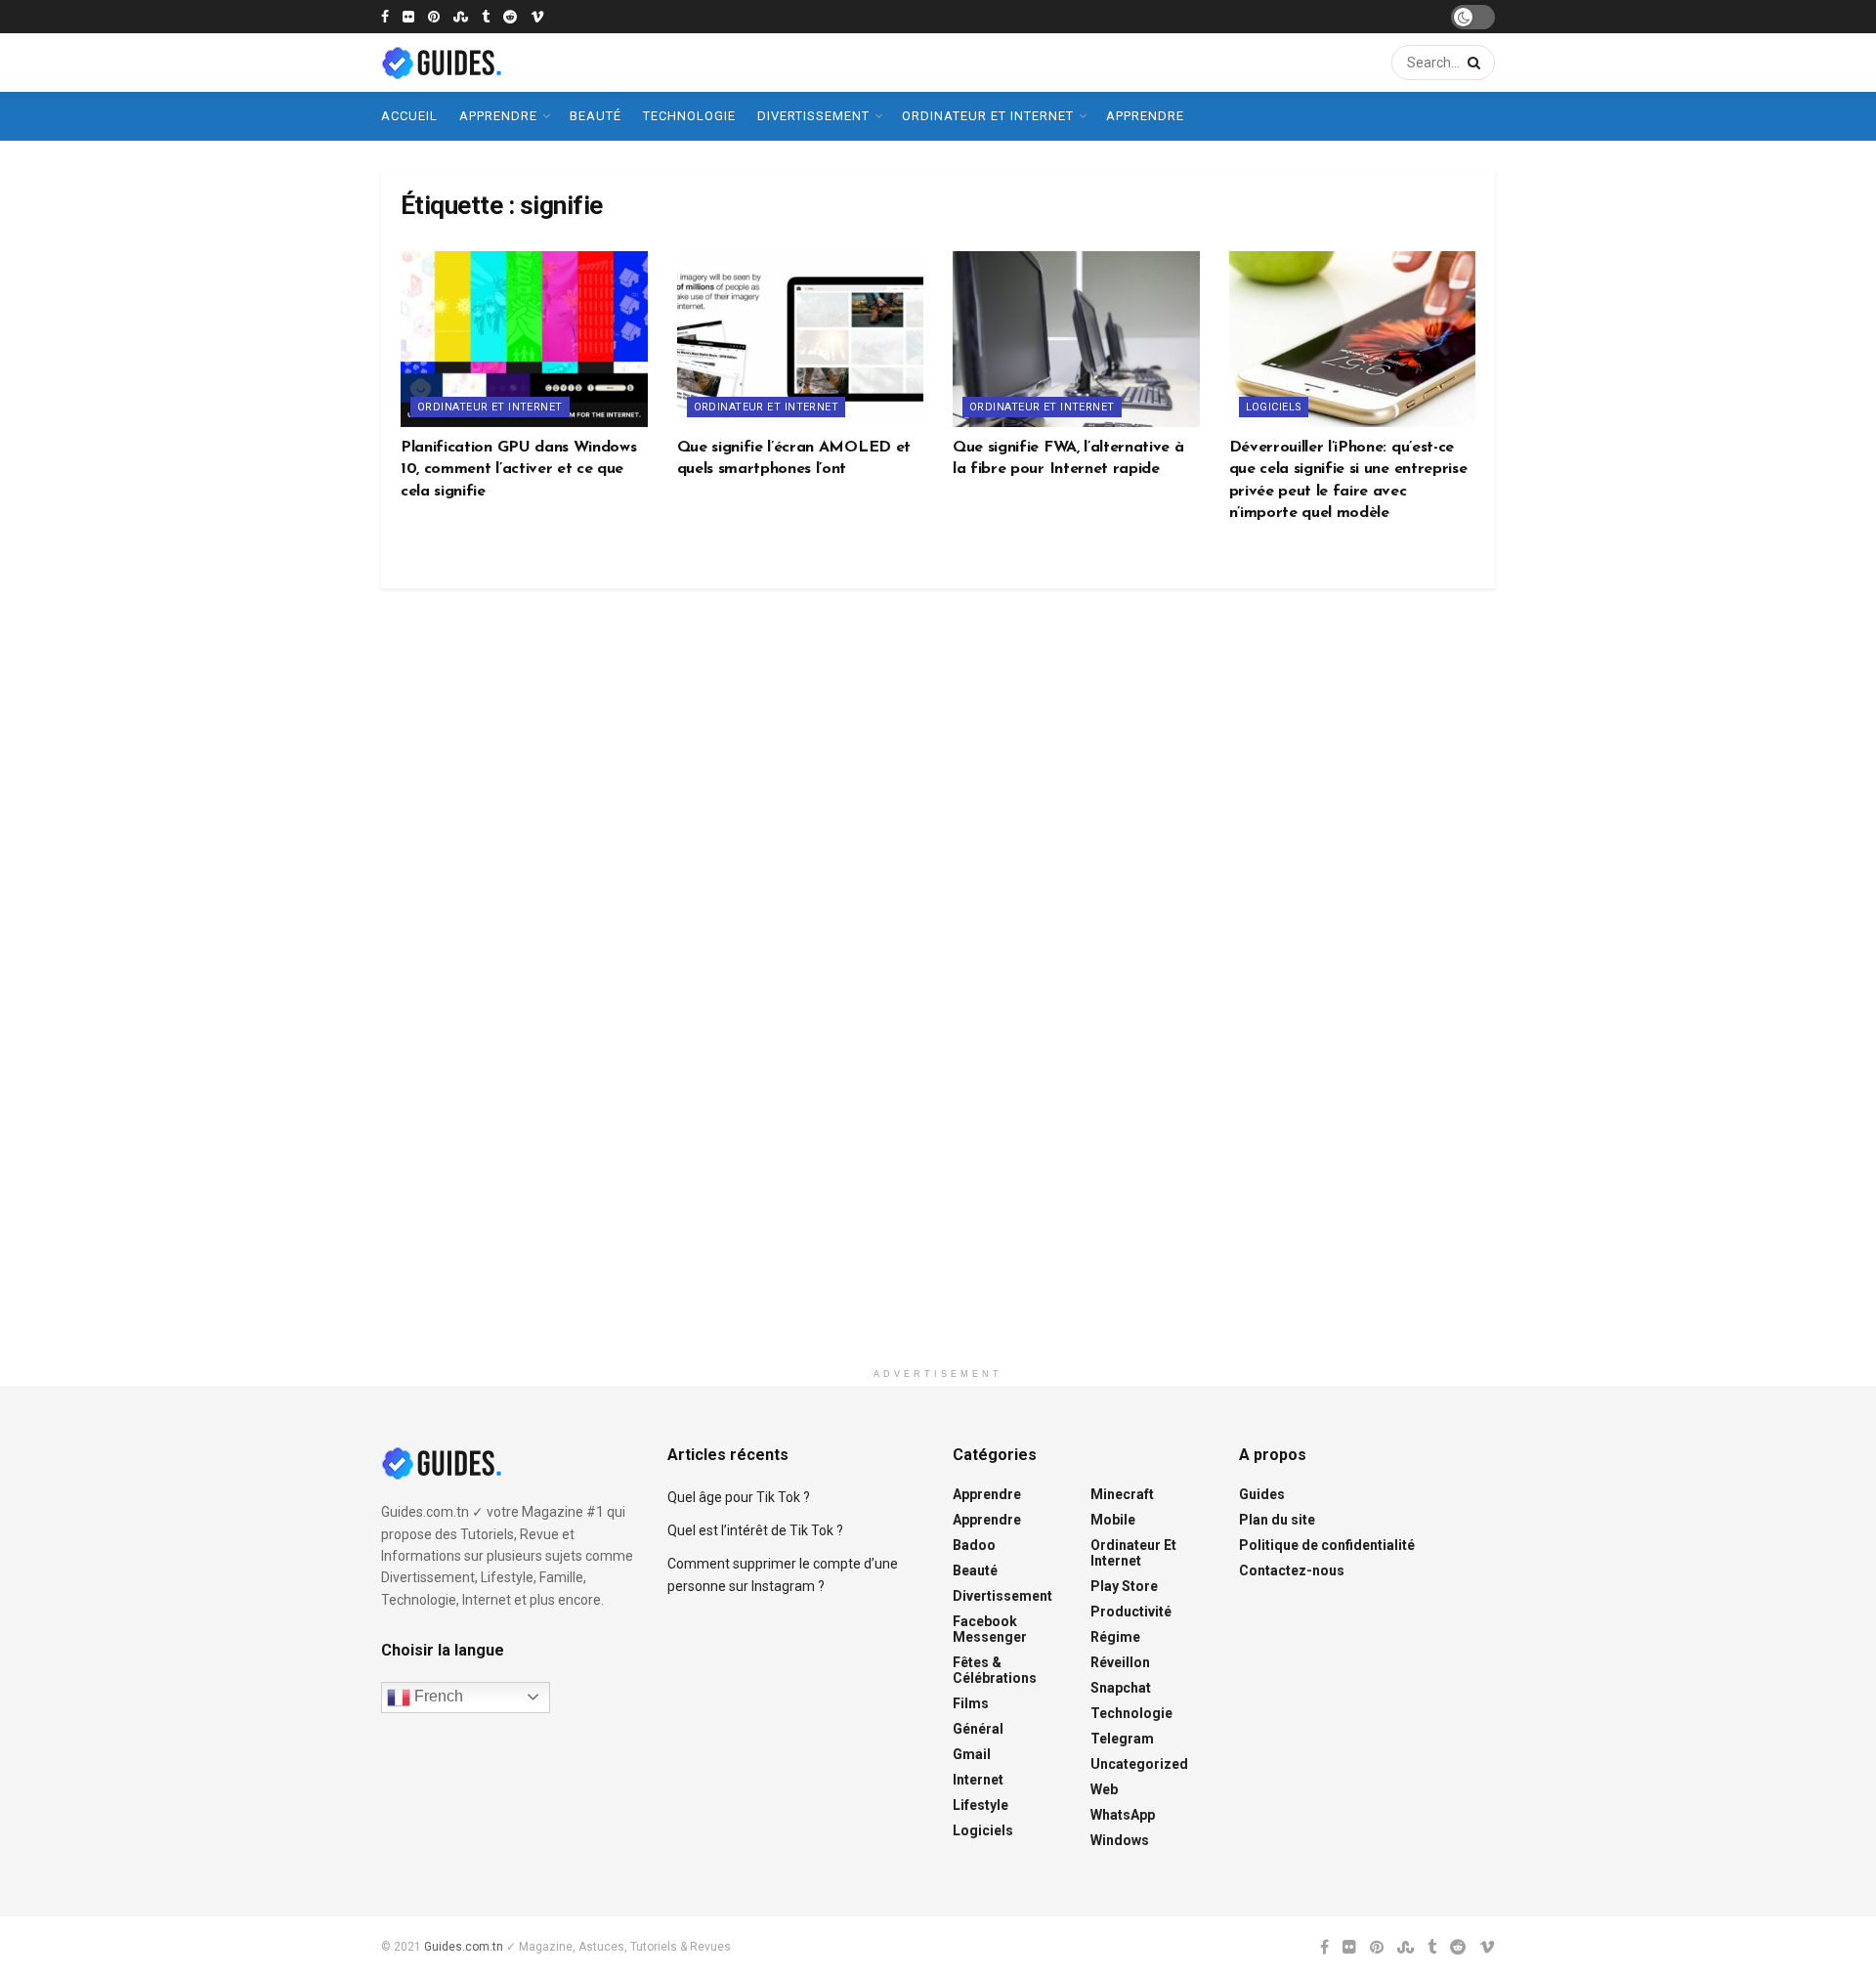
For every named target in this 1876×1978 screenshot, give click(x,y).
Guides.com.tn (464, 1947)
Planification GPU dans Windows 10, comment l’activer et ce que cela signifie (518, 470)
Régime (1115, 1637)
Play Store (1124, 1586)
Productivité (1131, 1612)
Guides (1262, 1494)
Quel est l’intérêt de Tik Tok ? (755, 1530)
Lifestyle (981, 1805)
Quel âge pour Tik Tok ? (739, 1497)
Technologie (689, 116)
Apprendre (498, 116)
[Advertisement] (938, 1008)
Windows (1120, 1840)
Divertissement (813, 116)
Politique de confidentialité (1327, 1545)
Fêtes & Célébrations (995, 1670)
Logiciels (1274, 407)
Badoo (974, 1545)
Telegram (1122, 1739)
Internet (978, 1780)
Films (971, 1703)
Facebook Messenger (990, 1629)
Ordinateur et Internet (988, 116)
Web (1104, 1789)
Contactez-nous (1292, 1570)
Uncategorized (1139, 1764)
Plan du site (1277, 1520)
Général (978, 1729)
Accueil (409, 116)
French (437, 1696)
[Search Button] (1471, 63)
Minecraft (1122, 1494)
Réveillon (1120, 1662)
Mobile (1113, 1520)
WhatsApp (1123, 1815)
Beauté (596, 116)
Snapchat (1121, 1688)
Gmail (972, 1754)
